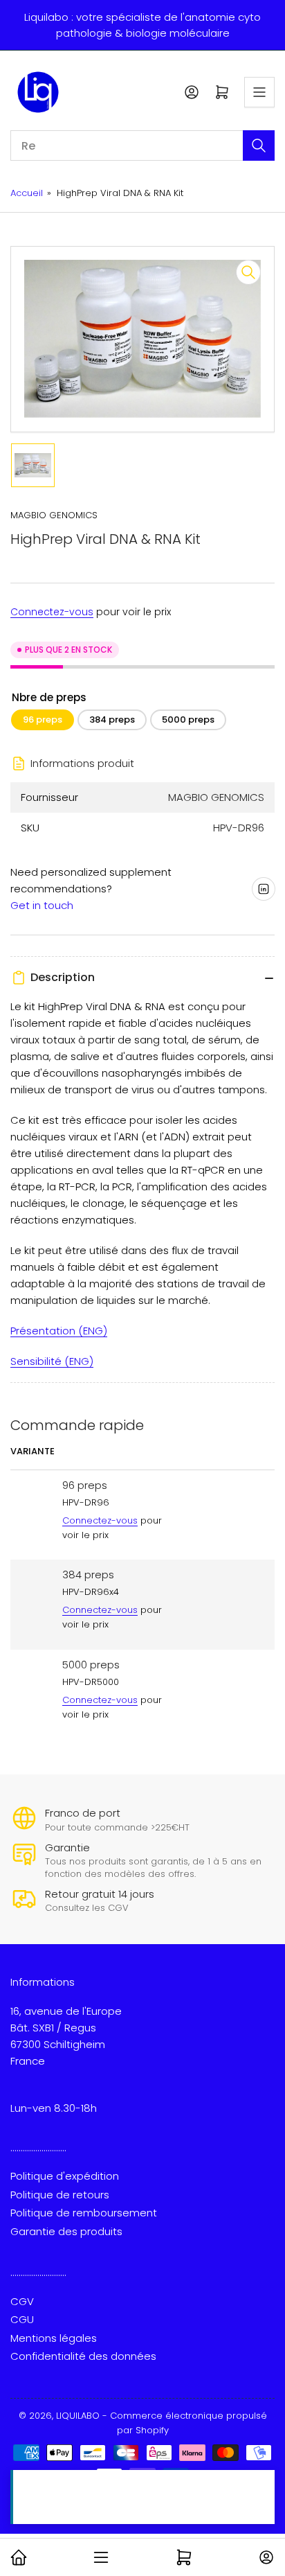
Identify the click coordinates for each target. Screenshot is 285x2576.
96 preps (43, 720)
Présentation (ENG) (59, 1331)
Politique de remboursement (84, 2213)
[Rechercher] (259, 145)
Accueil (27, 193)
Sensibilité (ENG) (52, 1361)
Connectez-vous (52, 612)
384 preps (112, 720)
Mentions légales (54, 2338)
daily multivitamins (117, 2506)
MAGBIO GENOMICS (54, 515)
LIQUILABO (78, 2416)
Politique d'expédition (65, 2176)
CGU (22, 2319)
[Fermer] (261, 2484)
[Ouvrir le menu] (259, 92)
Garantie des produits (66, 2231)
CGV (22, 2301)
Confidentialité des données (83, 2356)
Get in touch (42, 905)
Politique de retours (60, 2195)
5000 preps (188, 720)
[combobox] (142, 145)
